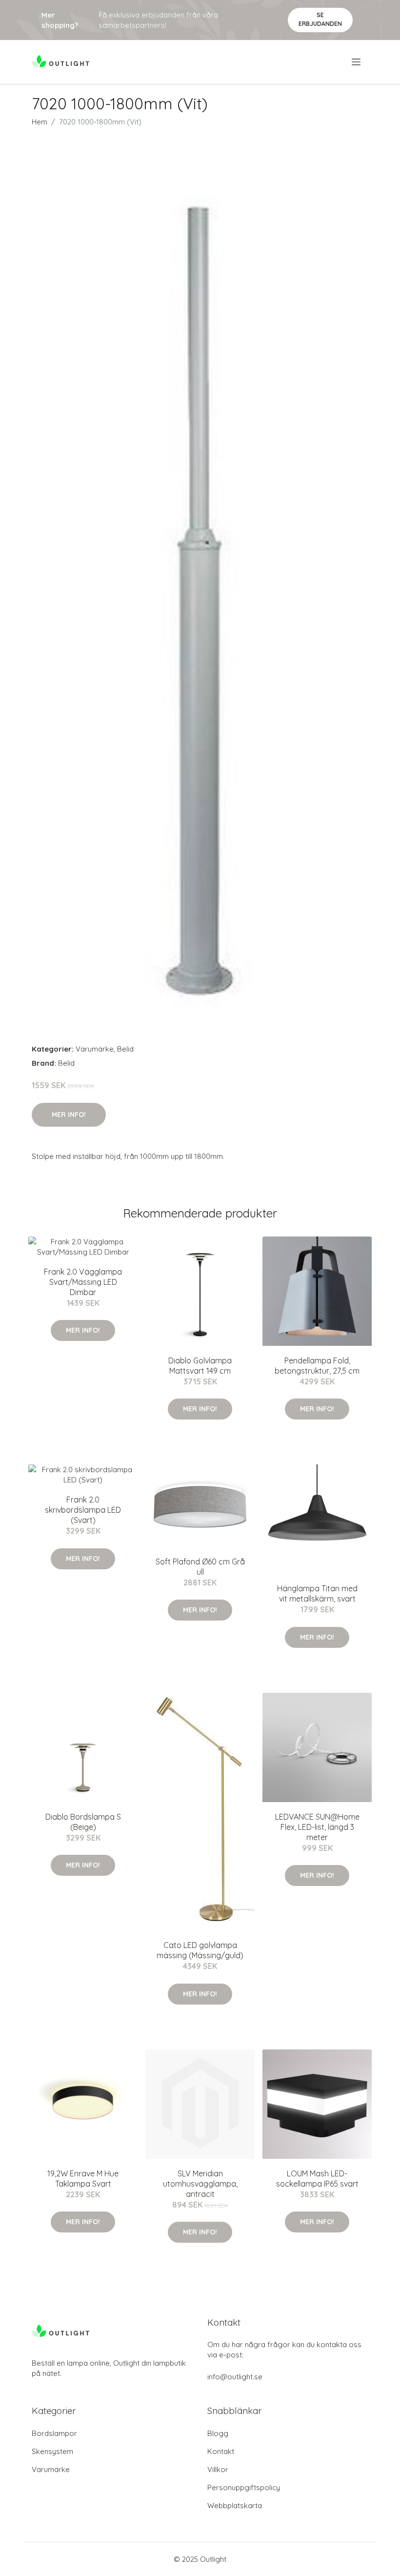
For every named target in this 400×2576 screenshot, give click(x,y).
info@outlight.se (235, 2377)
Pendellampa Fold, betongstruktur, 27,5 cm (317, 1366)
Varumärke (95, 1049)
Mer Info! (69, 1115)
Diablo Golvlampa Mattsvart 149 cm (200, 1366)
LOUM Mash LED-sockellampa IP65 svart (317, 2179)
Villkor (218, 2469)
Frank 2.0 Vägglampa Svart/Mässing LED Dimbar (83, 1282)
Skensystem (52, 2451)
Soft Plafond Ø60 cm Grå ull (200, 1567)
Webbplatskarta (235, 2505)
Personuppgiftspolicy (244, 2487)
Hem (40, 122)
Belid (125, 1049)
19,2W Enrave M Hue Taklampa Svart (83, 2179)
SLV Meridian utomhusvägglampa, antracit (200, 2184)
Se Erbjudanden (320, 19)
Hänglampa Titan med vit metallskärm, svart (317, 1593)
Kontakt (221, 2451)
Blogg (218, 2433)
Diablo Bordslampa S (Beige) (83, 1822)
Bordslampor (54, 2433)
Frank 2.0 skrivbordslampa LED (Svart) (83, 1510)
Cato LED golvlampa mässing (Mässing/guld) (200, 1950)
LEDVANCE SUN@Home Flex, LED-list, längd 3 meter (317, 1827)
